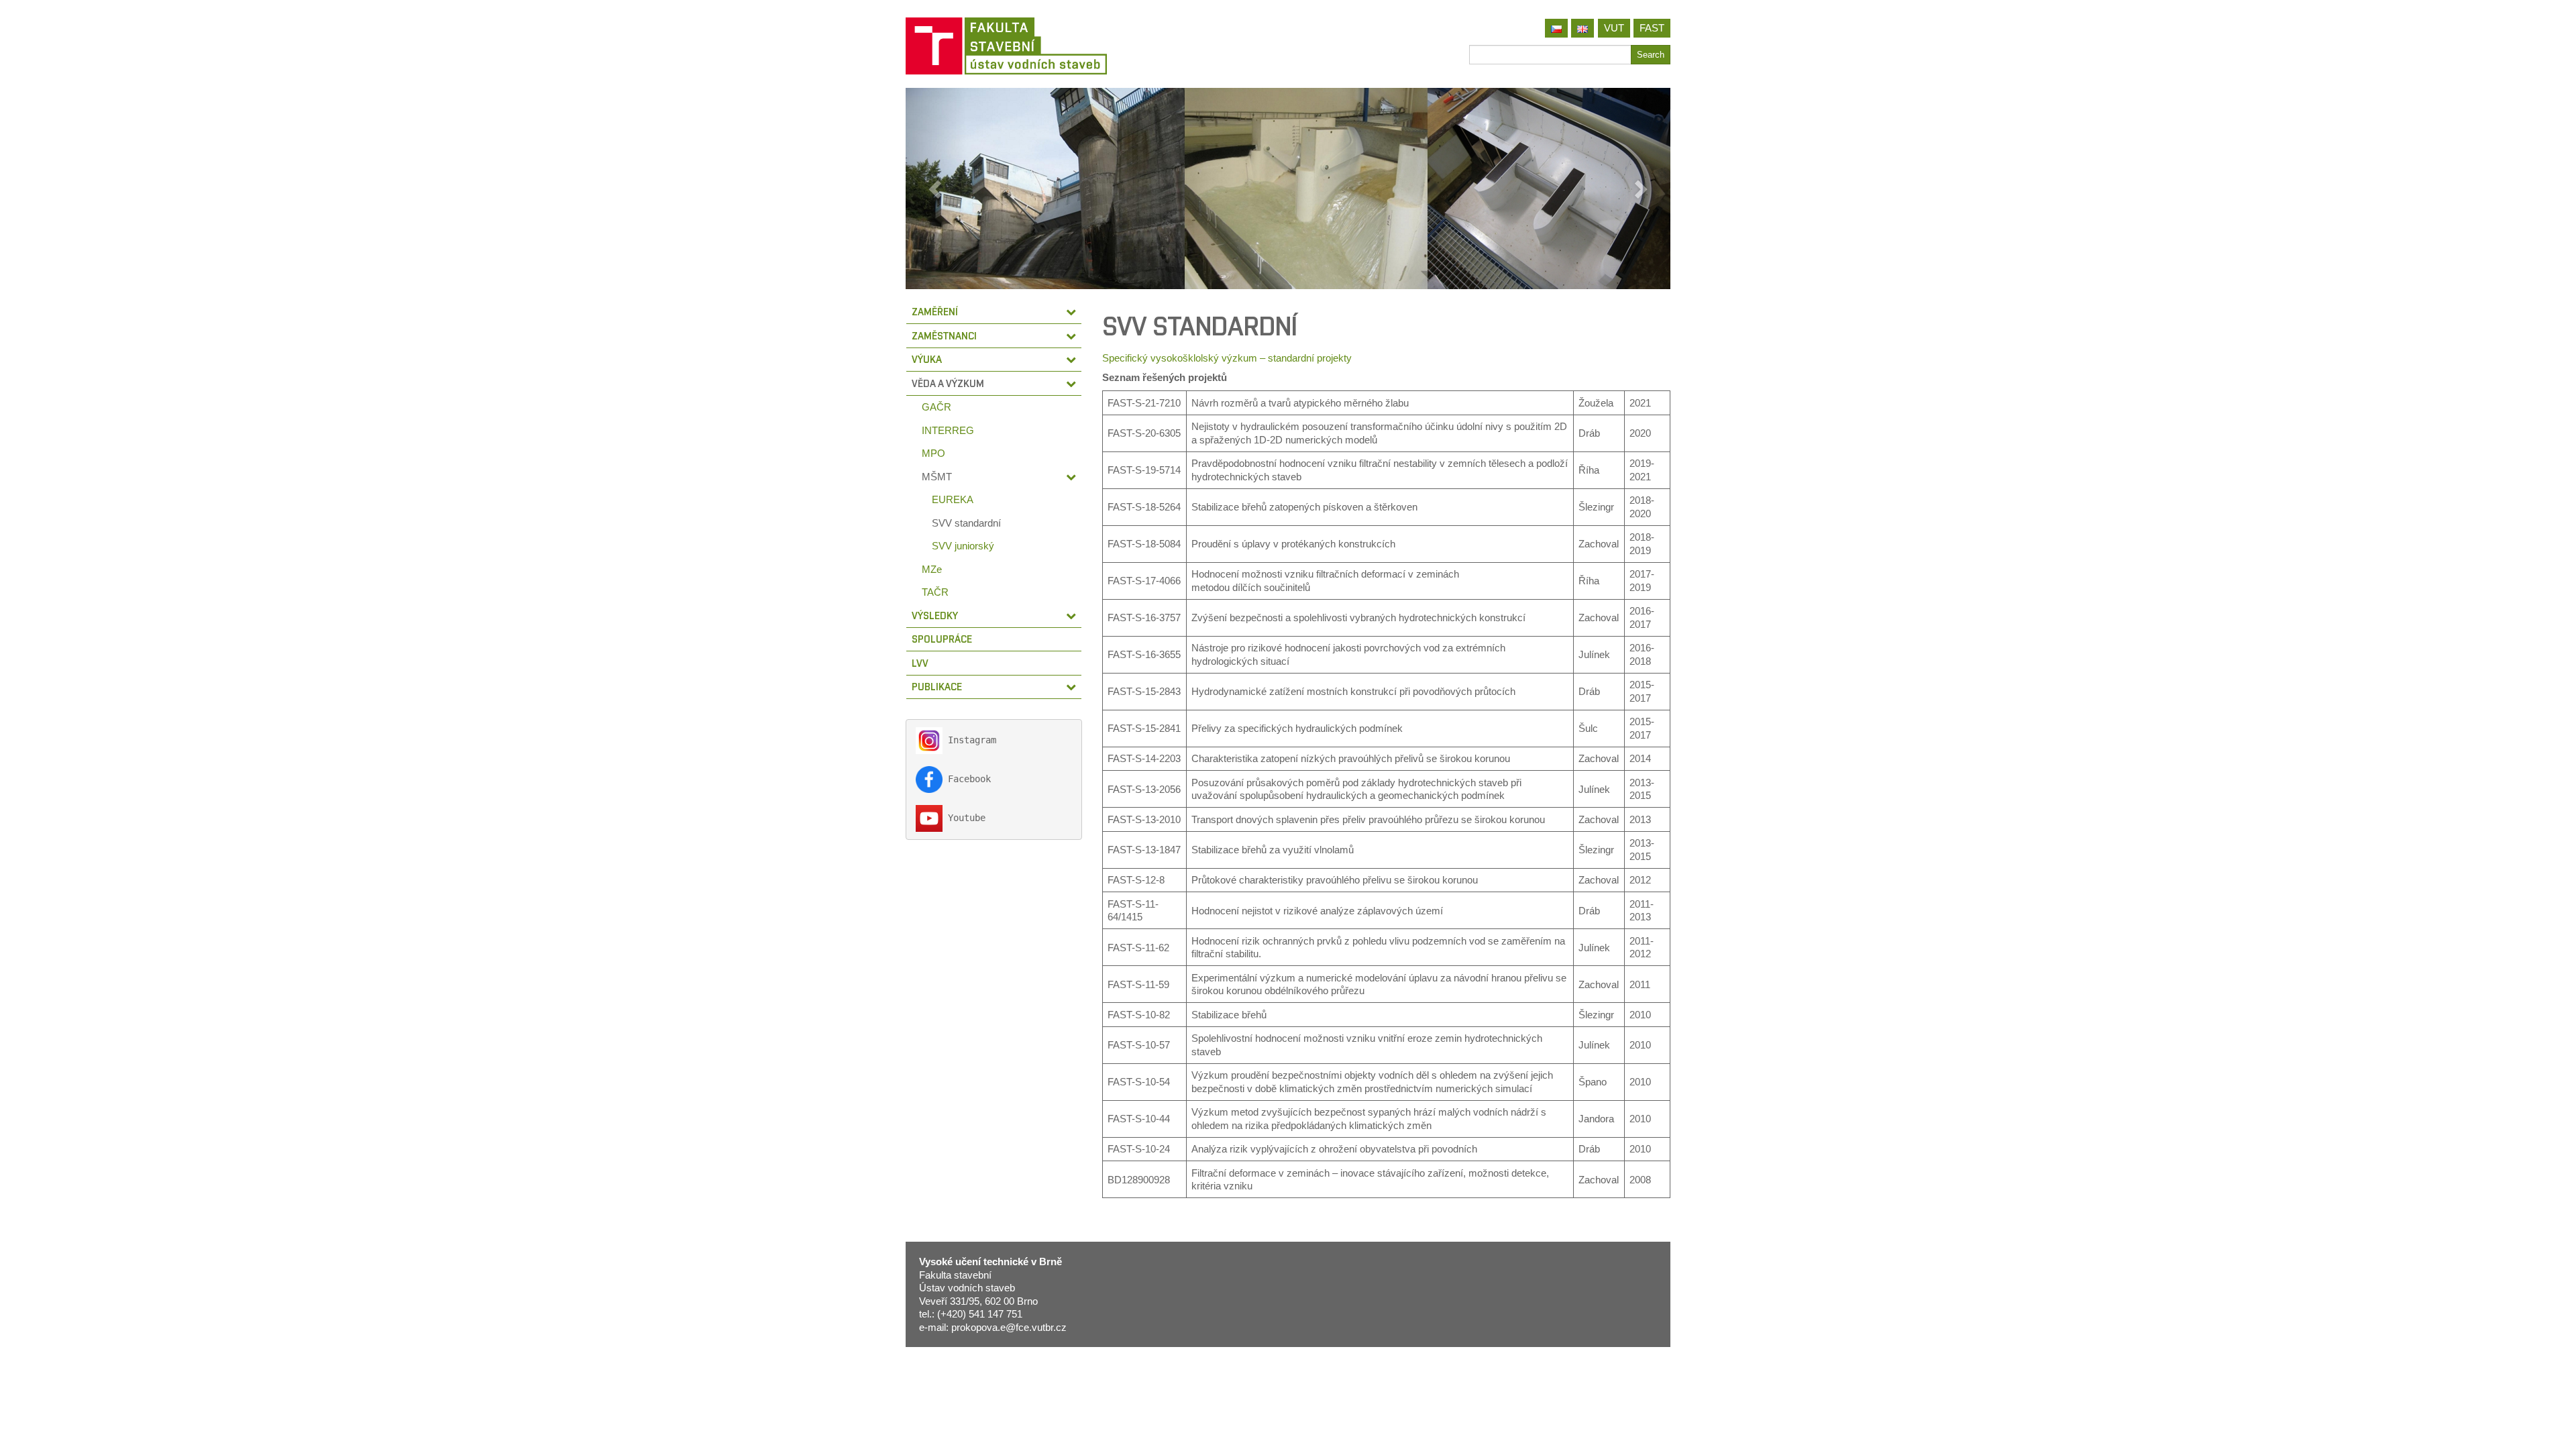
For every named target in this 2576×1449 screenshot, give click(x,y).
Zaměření (935, 312)
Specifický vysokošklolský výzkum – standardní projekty (1227, 358)
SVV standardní (966, 523)
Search (1651, 55)
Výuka (927, 359)
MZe (932, 569)
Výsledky (935, 615)
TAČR (935, 592)
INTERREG (948, 430)
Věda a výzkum (948, 383)
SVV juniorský (963, 546)
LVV (920, 663)
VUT (1614, 28)
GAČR (936, 407)
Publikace (937, 687)
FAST (1652, 28)
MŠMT (937, 477)
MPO (933, 453)
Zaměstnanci (944, 336)
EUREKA (953, 499)
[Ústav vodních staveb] (1092, 46)
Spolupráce (942, 639)
